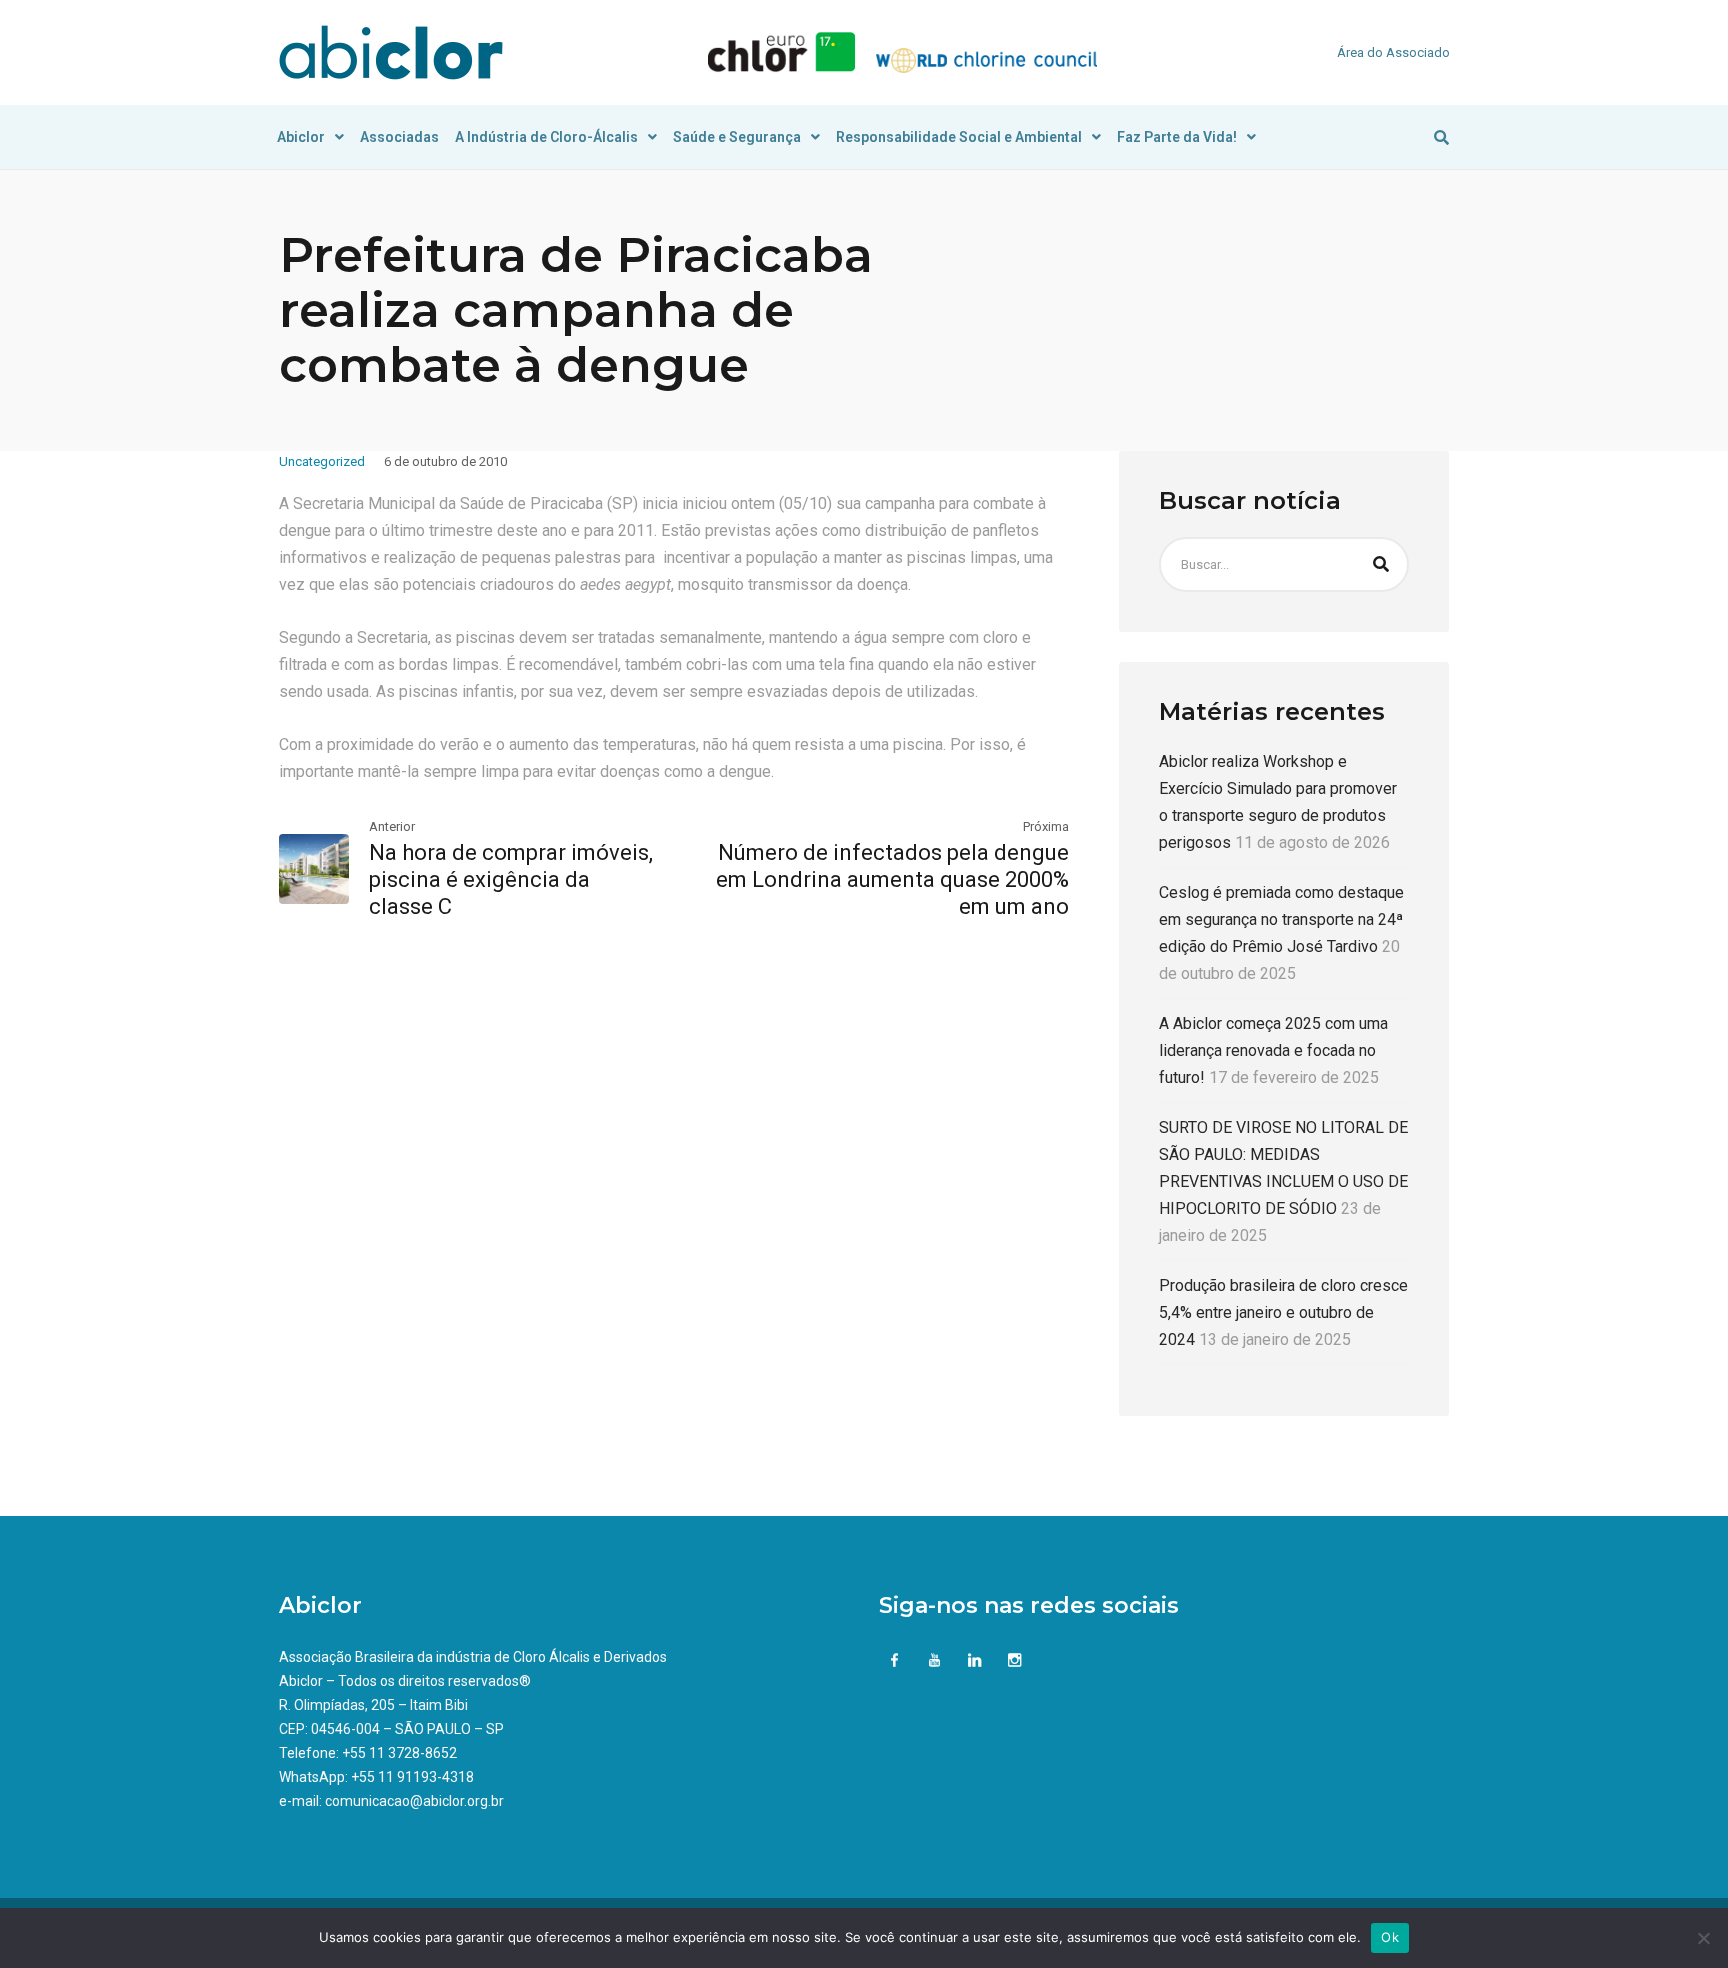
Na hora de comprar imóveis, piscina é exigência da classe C (511, 879)
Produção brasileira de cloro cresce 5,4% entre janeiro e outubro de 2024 (1283, 1312)
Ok (1390, 1937)
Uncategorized (322, 461)
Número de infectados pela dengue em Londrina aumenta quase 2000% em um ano (892, 879)
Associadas (399, 137)
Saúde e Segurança (737, 137)
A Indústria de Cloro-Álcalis (546, 137)
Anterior (392, 826)
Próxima (1046, 826)
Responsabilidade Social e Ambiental (959, 137)
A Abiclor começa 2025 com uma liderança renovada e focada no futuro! (1273, 1050)
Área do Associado (1393, 52)
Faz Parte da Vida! (1177, 137)
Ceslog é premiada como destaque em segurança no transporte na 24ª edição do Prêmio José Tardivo (1281, 919)
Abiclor (301, 137)
